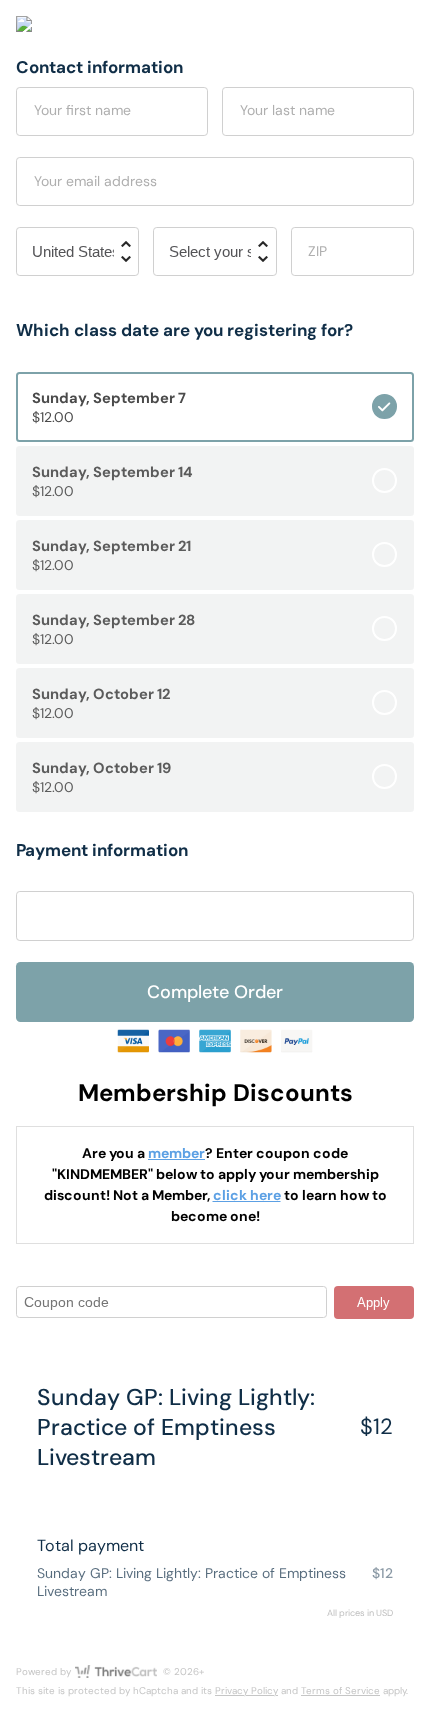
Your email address (95, 181)
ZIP (317, 251)
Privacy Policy (246, 1690)
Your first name (82, 110)
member (176, 1153)
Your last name (287, 110)
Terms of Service (340, 1690)
